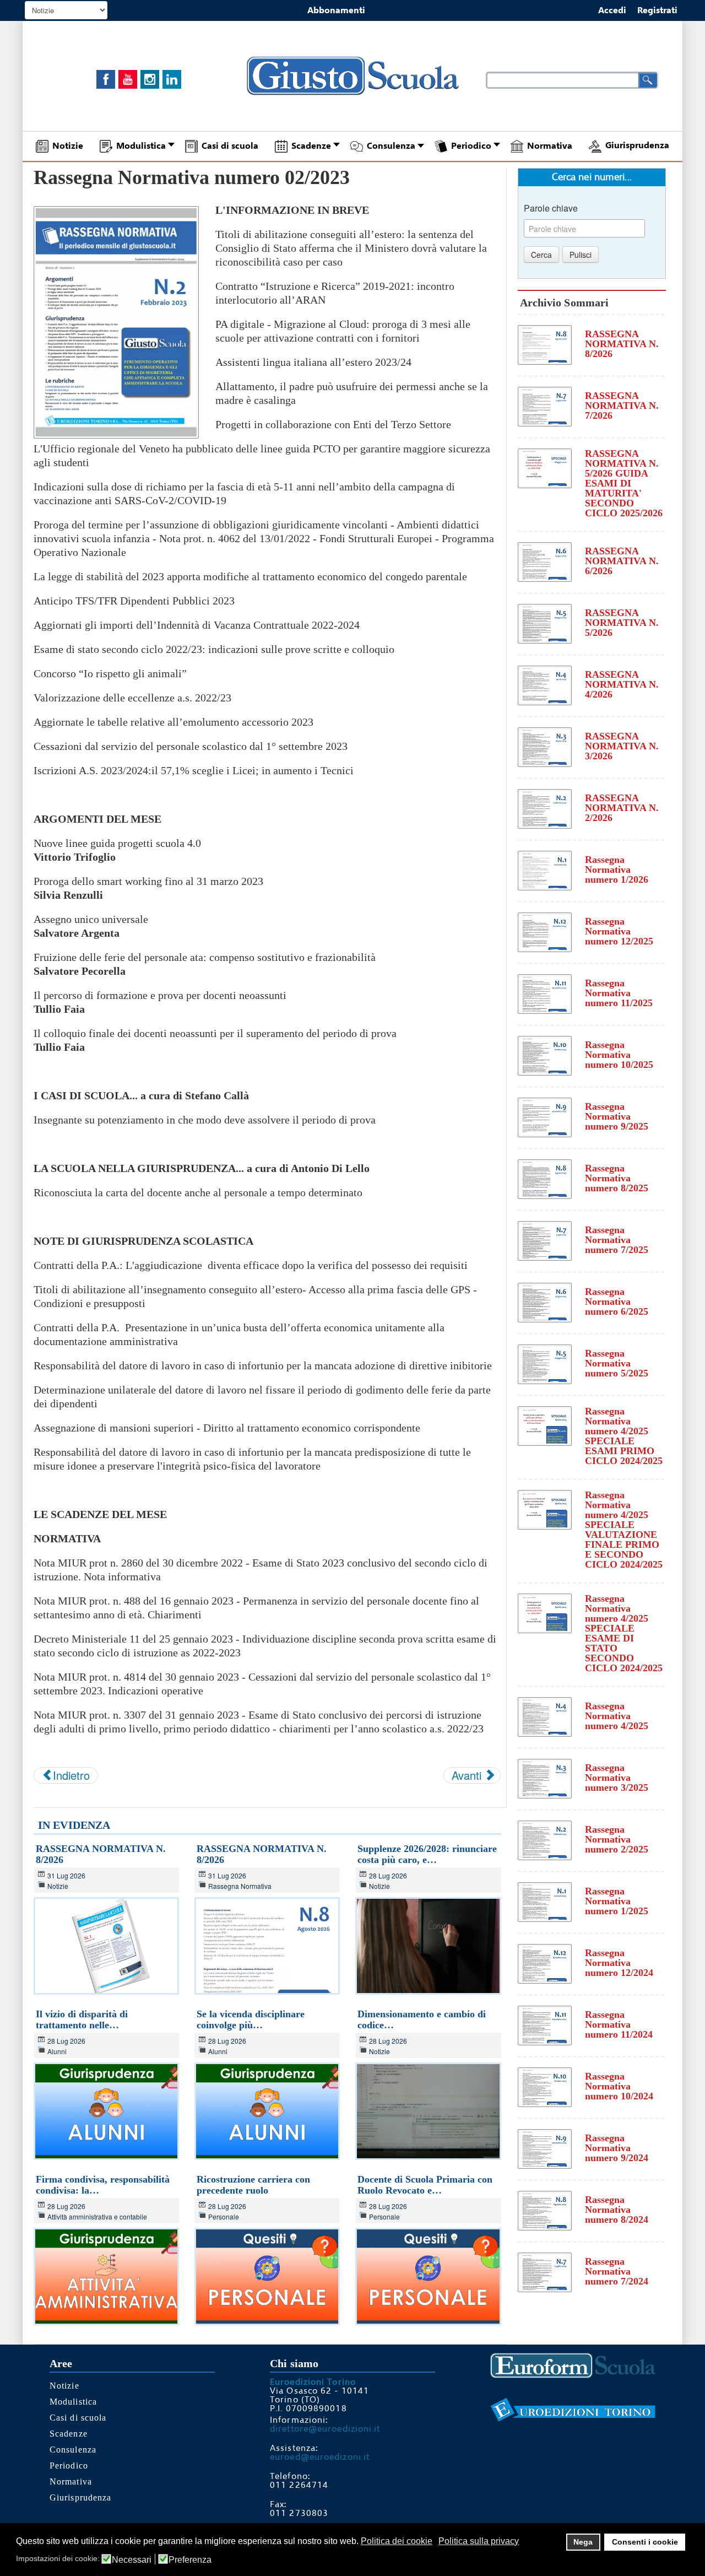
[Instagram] (150, 79)
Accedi (612, 10)
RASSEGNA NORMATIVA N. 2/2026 (622, 808)
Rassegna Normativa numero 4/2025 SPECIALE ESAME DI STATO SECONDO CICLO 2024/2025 (624, 1633)
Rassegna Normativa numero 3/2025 (617, 1778)
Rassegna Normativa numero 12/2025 (619, 931)
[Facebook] (106, 79)
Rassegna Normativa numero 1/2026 (617, 870)
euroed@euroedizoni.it (320, 2457)
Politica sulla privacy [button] (479, 2541)
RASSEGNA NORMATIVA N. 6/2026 (622, 561)
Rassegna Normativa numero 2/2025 (617, 1839)
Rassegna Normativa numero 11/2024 (619, 2024)
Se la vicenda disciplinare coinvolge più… (251, 2019)
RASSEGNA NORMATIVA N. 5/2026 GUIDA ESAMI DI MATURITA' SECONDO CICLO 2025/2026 (624, 483)
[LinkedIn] (172, 79)
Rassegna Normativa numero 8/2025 (617, 1178)
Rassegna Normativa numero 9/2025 (617, 1116)
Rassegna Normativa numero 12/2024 (619, 1963)
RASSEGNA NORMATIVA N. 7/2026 (622, 406)
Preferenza (190, 2560)
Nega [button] (583, 2542)
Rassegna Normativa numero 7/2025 (617, 1240)
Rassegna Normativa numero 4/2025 (617, 1716)
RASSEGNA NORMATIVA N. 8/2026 (622, 344)
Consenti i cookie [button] (645, 2542)
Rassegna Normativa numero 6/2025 (617, 1301)
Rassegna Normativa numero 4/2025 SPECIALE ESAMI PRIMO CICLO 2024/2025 (624, 1436)
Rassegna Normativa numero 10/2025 (619, 1055)
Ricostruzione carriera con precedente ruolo (253, 2185)
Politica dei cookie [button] (397, 2541)
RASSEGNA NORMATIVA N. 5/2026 (622, 623)
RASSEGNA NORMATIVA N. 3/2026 (622, 746)
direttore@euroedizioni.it (325, 2429)
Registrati (657, 10)
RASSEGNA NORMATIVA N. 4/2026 (622, 684)
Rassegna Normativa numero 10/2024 (619, 2086)
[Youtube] (128, 79)
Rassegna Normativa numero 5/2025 (617, 1363)
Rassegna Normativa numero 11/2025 (619, 993)
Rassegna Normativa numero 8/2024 (617, 2210)
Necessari (132, 2560)
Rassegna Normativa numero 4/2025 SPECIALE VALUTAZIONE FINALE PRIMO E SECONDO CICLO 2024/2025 (624, 1530)
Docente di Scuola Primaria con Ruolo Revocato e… (425, 2185)
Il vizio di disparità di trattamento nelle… (82, 2019)
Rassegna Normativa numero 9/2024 (617, 2148)
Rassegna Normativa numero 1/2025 (617, 1901)
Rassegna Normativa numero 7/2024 (617, 2271)
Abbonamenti (336, 10)
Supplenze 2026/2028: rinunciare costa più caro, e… (427, 1854)
